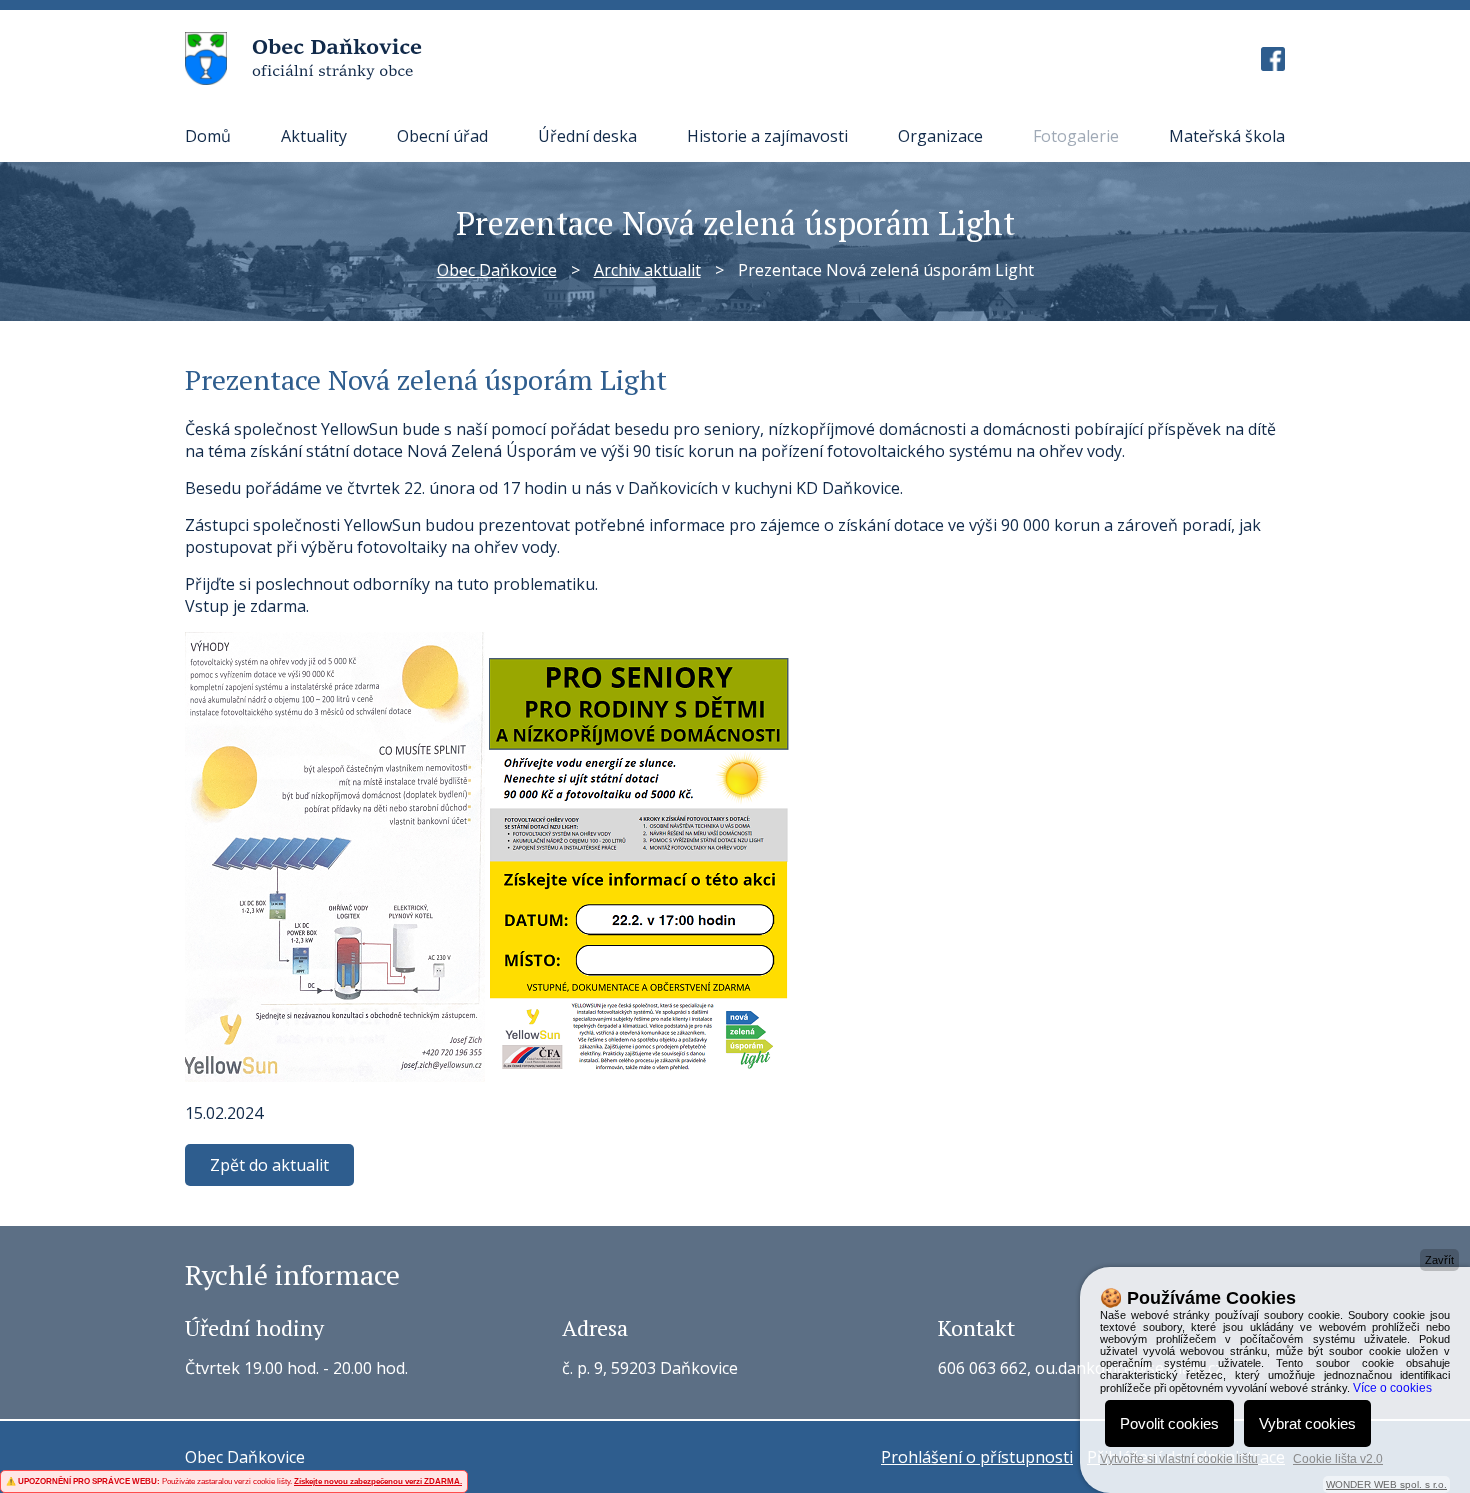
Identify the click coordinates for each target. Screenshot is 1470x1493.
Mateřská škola (1227, 136)
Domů (208, 136)
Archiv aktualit (647, 270)
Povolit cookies (1169, 1423)
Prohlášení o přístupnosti (977, 1457)
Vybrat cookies (1307, 1423)
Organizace (940, 136)
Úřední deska (587, 136)
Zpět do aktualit (269, 1165)
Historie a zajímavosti (767, 136)
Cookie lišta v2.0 (1338, 1459)
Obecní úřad (442, 136)
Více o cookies (1392, 1388)
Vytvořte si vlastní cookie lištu (1179, 1459)
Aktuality (314, 136)
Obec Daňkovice (497, 270)
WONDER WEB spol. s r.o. (1386, 1484)
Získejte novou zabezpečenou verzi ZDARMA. (378, 1481)
